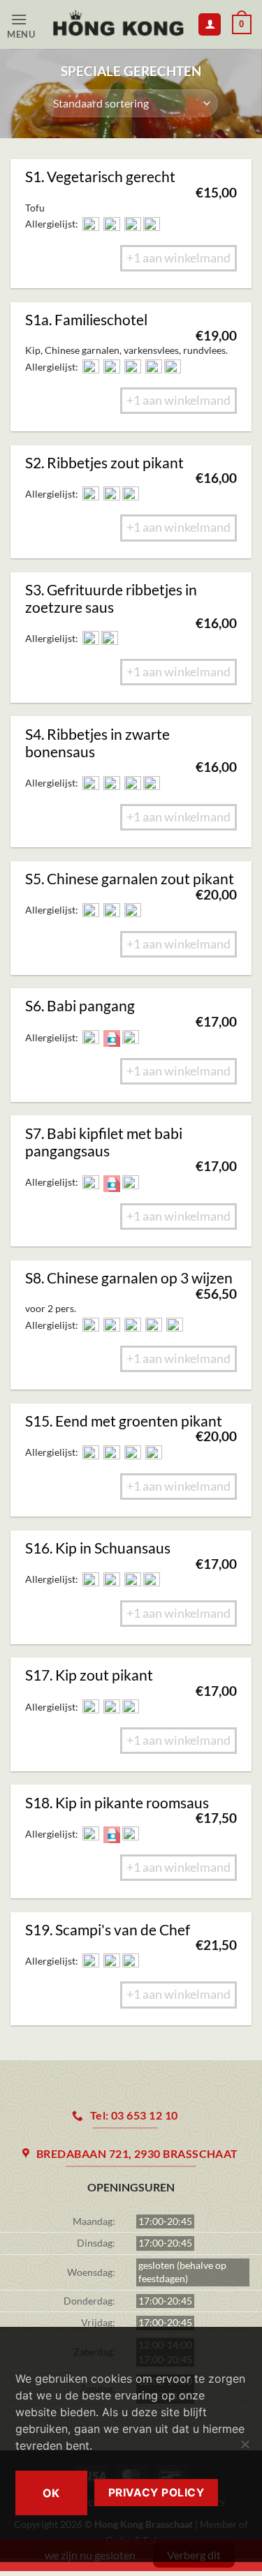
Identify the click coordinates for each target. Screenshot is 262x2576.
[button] (25, 25)
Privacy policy (157, 2493)
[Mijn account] (210, 25)
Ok (51, 2493)
